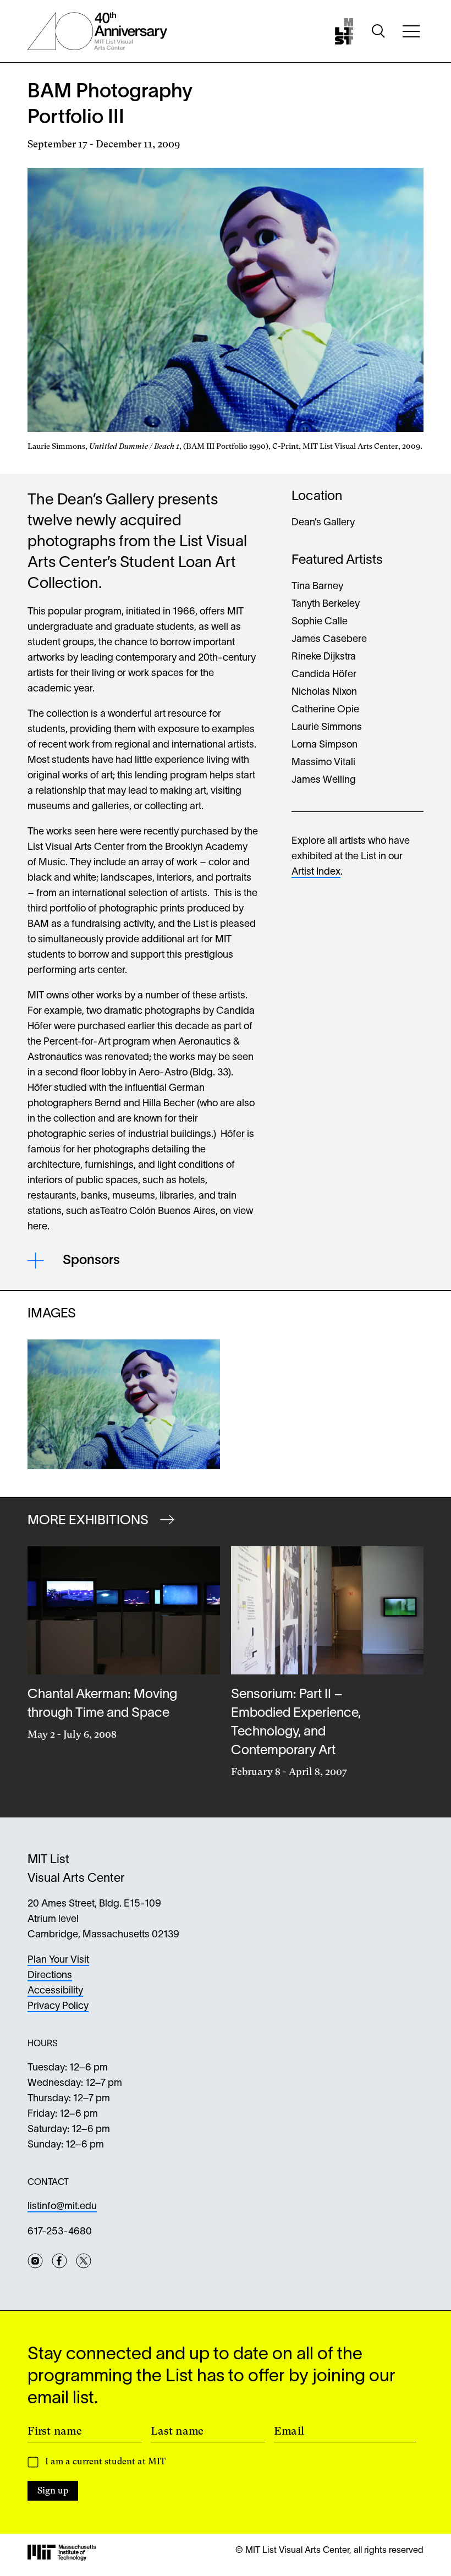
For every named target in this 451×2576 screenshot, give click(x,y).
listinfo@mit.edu (62, 2207)
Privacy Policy (58, 2006)
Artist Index (316, 872)
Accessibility (55, 1991)
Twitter (84, 2261)
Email (289, 2431)
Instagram (35, 2261)
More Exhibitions (89, 1521)
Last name (177, 2431)
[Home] (344, 31)
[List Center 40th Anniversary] (97, 31)
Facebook (59, 2261)
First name (55, 2431)
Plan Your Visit (58, 1960)
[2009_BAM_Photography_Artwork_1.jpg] (124, 1404)
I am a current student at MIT (105, 2461)
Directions (50, 1976)
